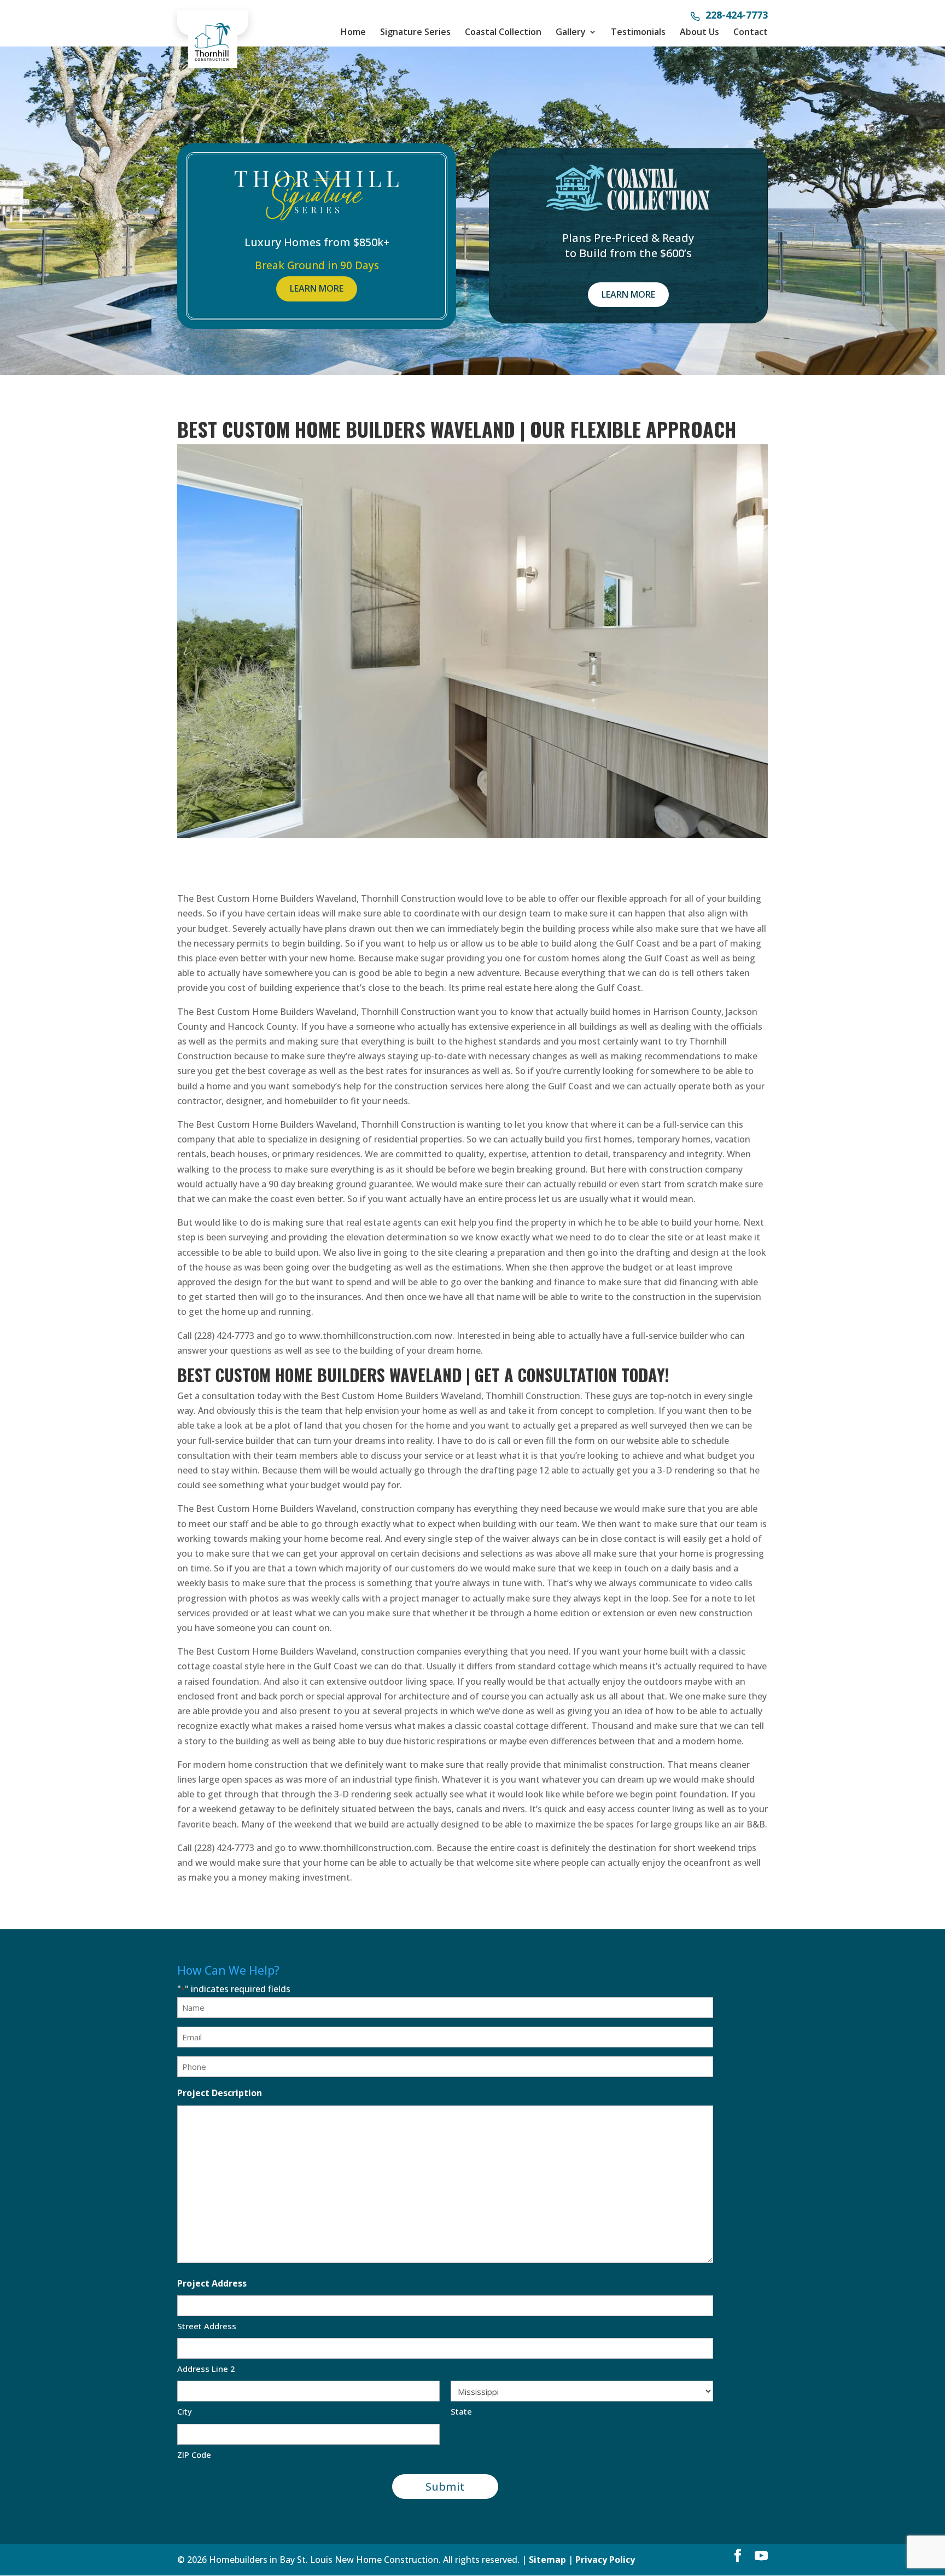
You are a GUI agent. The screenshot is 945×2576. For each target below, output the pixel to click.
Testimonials (638, 32)
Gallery (571, 32)
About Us (699, 32)
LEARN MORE (317, 288)
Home (353, 32)
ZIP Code (194, 2455)
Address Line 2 (206, 2369)
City (185, 2411)
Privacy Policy (605, 2560)
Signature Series (415, 32)
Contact (751, 32)
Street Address (207, 2326)
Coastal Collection (503, 32)
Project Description (220, 2093)
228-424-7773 (737, 16)
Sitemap (547, 2560)
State (461, 2411)
